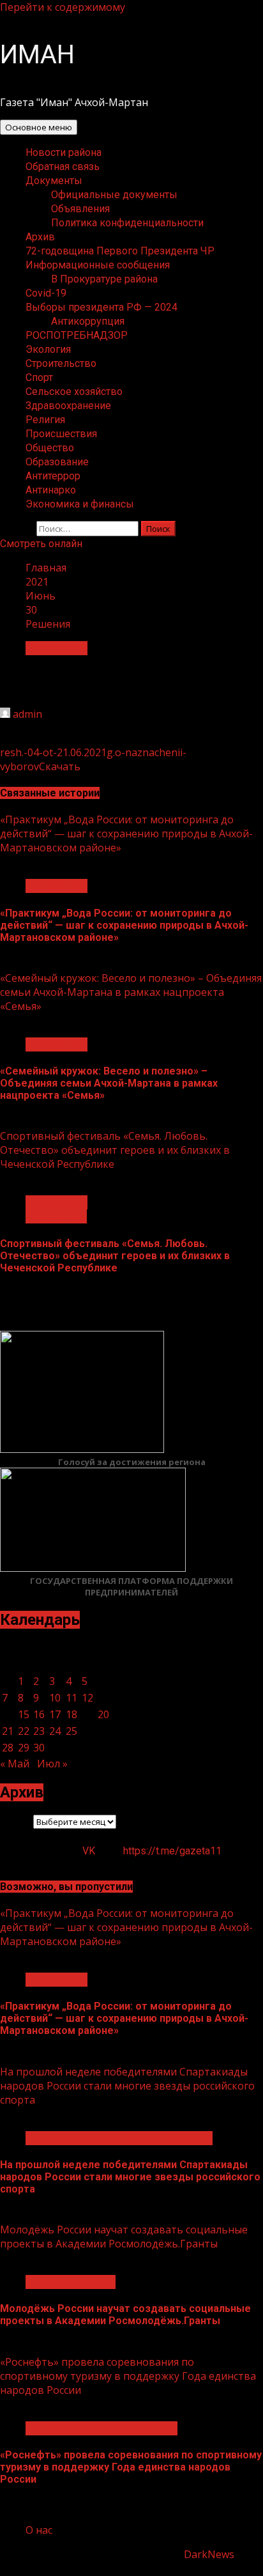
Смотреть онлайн (41, 544)
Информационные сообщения (98, 265)
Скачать (60, 766)
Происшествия (61, 434)
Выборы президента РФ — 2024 (101, 307)
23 (39, 1731)
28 (8, 1748)
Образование (57, 462)
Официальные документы (114, 195)
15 (24, 1714)
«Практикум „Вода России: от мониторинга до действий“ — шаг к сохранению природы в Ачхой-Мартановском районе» (126, 834)
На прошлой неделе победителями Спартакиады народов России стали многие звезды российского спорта (127, 2086)
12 (87, 1698)
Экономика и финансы (80, 504)
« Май (15, 1764)
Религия (45, 420)
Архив (40, 237)
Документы (54, 181)
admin (27, 714)
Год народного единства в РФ (101, 2428)
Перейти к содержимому (63, 7)
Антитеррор (53, 476)
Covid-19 (46, 293)
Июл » (52, 1764)
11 (71, 1698)
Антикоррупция (88, 321)
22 (24, 1731)
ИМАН (37, 55)
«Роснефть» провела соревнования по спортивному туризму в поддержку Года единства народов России (128, 2376)
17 (55, 1714)
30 (39, 1748)
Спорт (39, 377)
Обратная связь (63, 167)
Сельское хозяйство (74, 392)
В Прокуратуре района (104, 279)
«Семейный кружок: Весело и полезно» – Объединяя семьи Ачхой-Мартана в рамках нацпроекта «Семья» (131, 992)
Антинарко (51, 490)
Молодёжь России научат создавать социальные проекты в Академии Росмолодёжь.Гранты (124, 2237)
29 (24, 1748)
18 (71, 1714)
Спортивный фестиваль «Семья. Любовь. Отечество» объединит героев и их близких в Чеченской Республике (115, 1150)
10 (55, 1698)
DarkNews (209, 2554)
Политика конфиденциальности (127, 223)
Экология (48, 349)
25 (71, 1731)
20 (103, 1714)
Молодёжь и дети (71, 2282)
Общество (50, 448)
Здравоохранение (68, 406)
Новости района (64, 152)
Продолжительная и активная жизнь (119, 2138)
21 (8, 1731)
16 (39, 1714)
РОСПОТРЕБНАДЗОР (77, 335)
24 (55, 1731)
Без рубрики (56, 648)
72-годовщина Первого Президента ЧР (120, 251)
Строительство (61, 363)
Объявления (80, 209)
